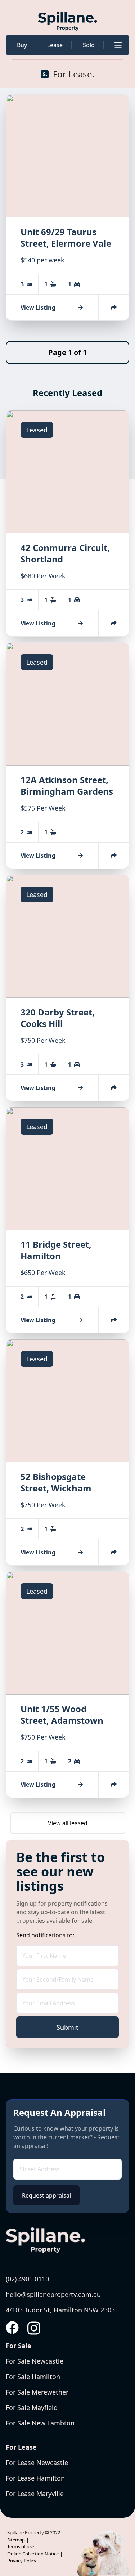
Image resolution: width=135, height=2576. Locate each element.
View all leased (68, 1823)
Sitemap (16, 2540)
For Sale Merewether (37, 2392)
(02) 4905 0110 (27, 2279)
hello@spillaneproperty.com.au (53, 2294)
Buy (22, 45)
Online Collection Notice (33, 2554)
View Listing (38, 308)
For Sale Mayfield (32, 2407)
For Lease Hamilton (35, 2478)
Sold (89, 45)
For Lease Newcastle (37, 2463)
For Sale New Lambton (40, 2423)
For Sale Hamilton (33, 2377)
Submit (67, 2027)
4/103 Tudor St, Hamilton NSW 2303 (60, 2310)
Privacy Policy (22, 2561)
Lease (55, 45)
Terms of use (21, 2546)
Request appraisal (46, 2195)
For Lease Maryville (35, 2494)
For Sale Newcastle (35, 2361)
